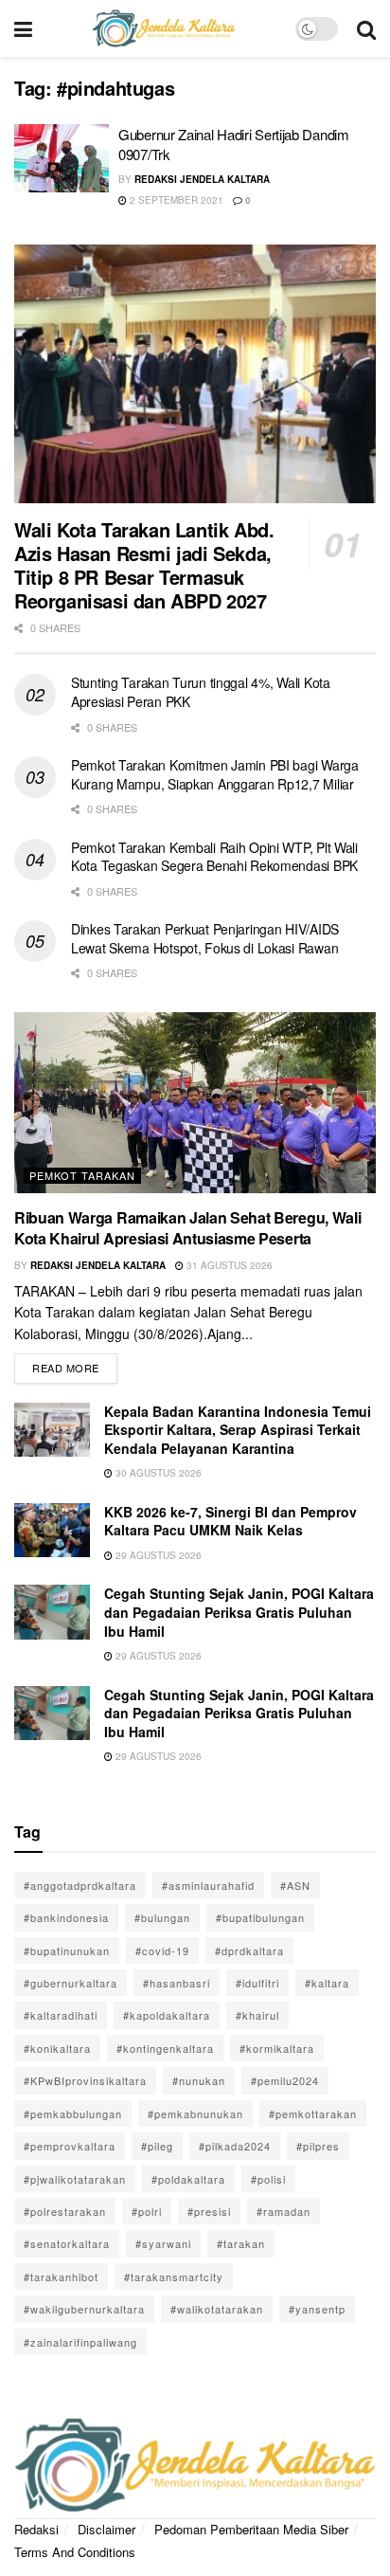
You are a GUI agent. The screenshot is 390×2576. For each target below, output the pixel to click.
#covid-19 (162, 1950)
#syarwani (163, 2243)
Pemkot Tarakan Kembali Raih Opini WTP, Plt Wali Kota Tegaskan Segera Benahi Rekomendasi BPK (214, 857)
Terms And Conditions (75, 2552)
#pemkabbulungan (73, 2113)
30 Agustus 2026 (157, 1473)
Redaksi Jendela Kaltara (202, 179)
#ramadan (284, 2211)
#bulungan (162, 1917)
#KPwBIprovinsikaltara (85, 2080)
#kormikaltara (277, 2048)
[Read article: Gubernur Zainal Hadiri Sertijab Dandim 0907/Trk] (62, 158)
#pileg (157, 2146)
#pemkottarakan (313, 2113)
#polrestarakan (65, 2211)
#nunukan (199, 2080)
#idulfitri (257, 1983)
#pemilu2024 (285, 2080)
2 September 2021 (175, 200)
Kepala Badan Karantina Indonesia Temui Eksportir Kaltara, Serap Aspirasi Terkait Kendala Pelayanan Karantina (238, 1430)
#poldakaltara (188, 2179)
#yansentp (317, 2309)
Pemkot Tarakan (82, 1175)
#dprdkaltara (249, 1950)
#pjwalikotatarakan (75, 2179)
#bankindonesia (66, 1917)
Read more (75, 1364)
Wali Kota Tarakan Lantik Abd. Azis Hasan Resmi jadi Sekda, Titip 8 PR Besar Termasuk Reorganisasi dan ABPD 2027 (144, 565)
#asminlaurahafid (208, 1885)
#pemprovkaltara (70, 2146)
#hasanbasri (177, 1983)
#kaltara (327, 1983)
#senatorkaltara (67, 2243)
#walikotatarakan (217, 2309)
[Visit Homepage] (164, 28)
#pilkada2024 (235, 2146)
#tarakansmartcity (174, 2277)
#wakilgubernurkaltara (84, 2309)
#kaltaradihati (61, 2015)
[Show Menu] (23, 28)
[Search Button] (366, 28)
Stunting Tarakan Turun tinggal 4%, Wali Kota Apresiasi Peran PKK (201, 692)
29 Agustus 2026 (157, 1555)
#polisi (268, 2179)
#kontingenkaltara (165, 2048)
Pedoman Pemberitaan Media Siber (251, 2529)
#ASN (295, 1885)
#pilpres (318, 2146)
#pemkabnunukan (195, 2113)
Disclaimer (106, 2529)
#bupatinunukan (67, 1950)
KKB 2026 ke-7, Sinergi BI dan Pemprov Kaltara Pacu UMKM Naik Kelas (230, 1521)
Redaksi (36, 2529)
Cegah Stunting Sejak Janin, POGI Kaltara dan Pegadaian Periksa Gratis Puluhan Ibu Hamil (239, 1612)
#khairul (257, 2015)
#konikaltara (57, 2048)
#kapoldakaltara (167, 2015)
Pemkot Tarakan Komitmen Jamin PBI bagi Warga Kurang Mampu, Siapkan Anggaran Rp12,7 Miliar (215, 774)
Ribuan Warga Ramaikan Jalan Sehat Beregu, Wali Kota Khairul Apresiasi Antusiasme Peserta (187, 1228)
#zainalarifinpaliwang (80, 2342)
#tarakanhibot (61, 2277)
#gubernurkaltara (71, 1983)
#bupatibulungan (260, 1917)
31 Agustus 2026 (228, 1265)
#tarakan (241, 2243)
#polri (147, 2211)
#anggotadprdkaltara (80, 1885)
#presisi (209, 2211)
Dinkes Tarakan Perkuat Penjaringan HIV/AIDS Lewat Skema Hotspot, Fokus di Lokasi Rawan (205, 938)
